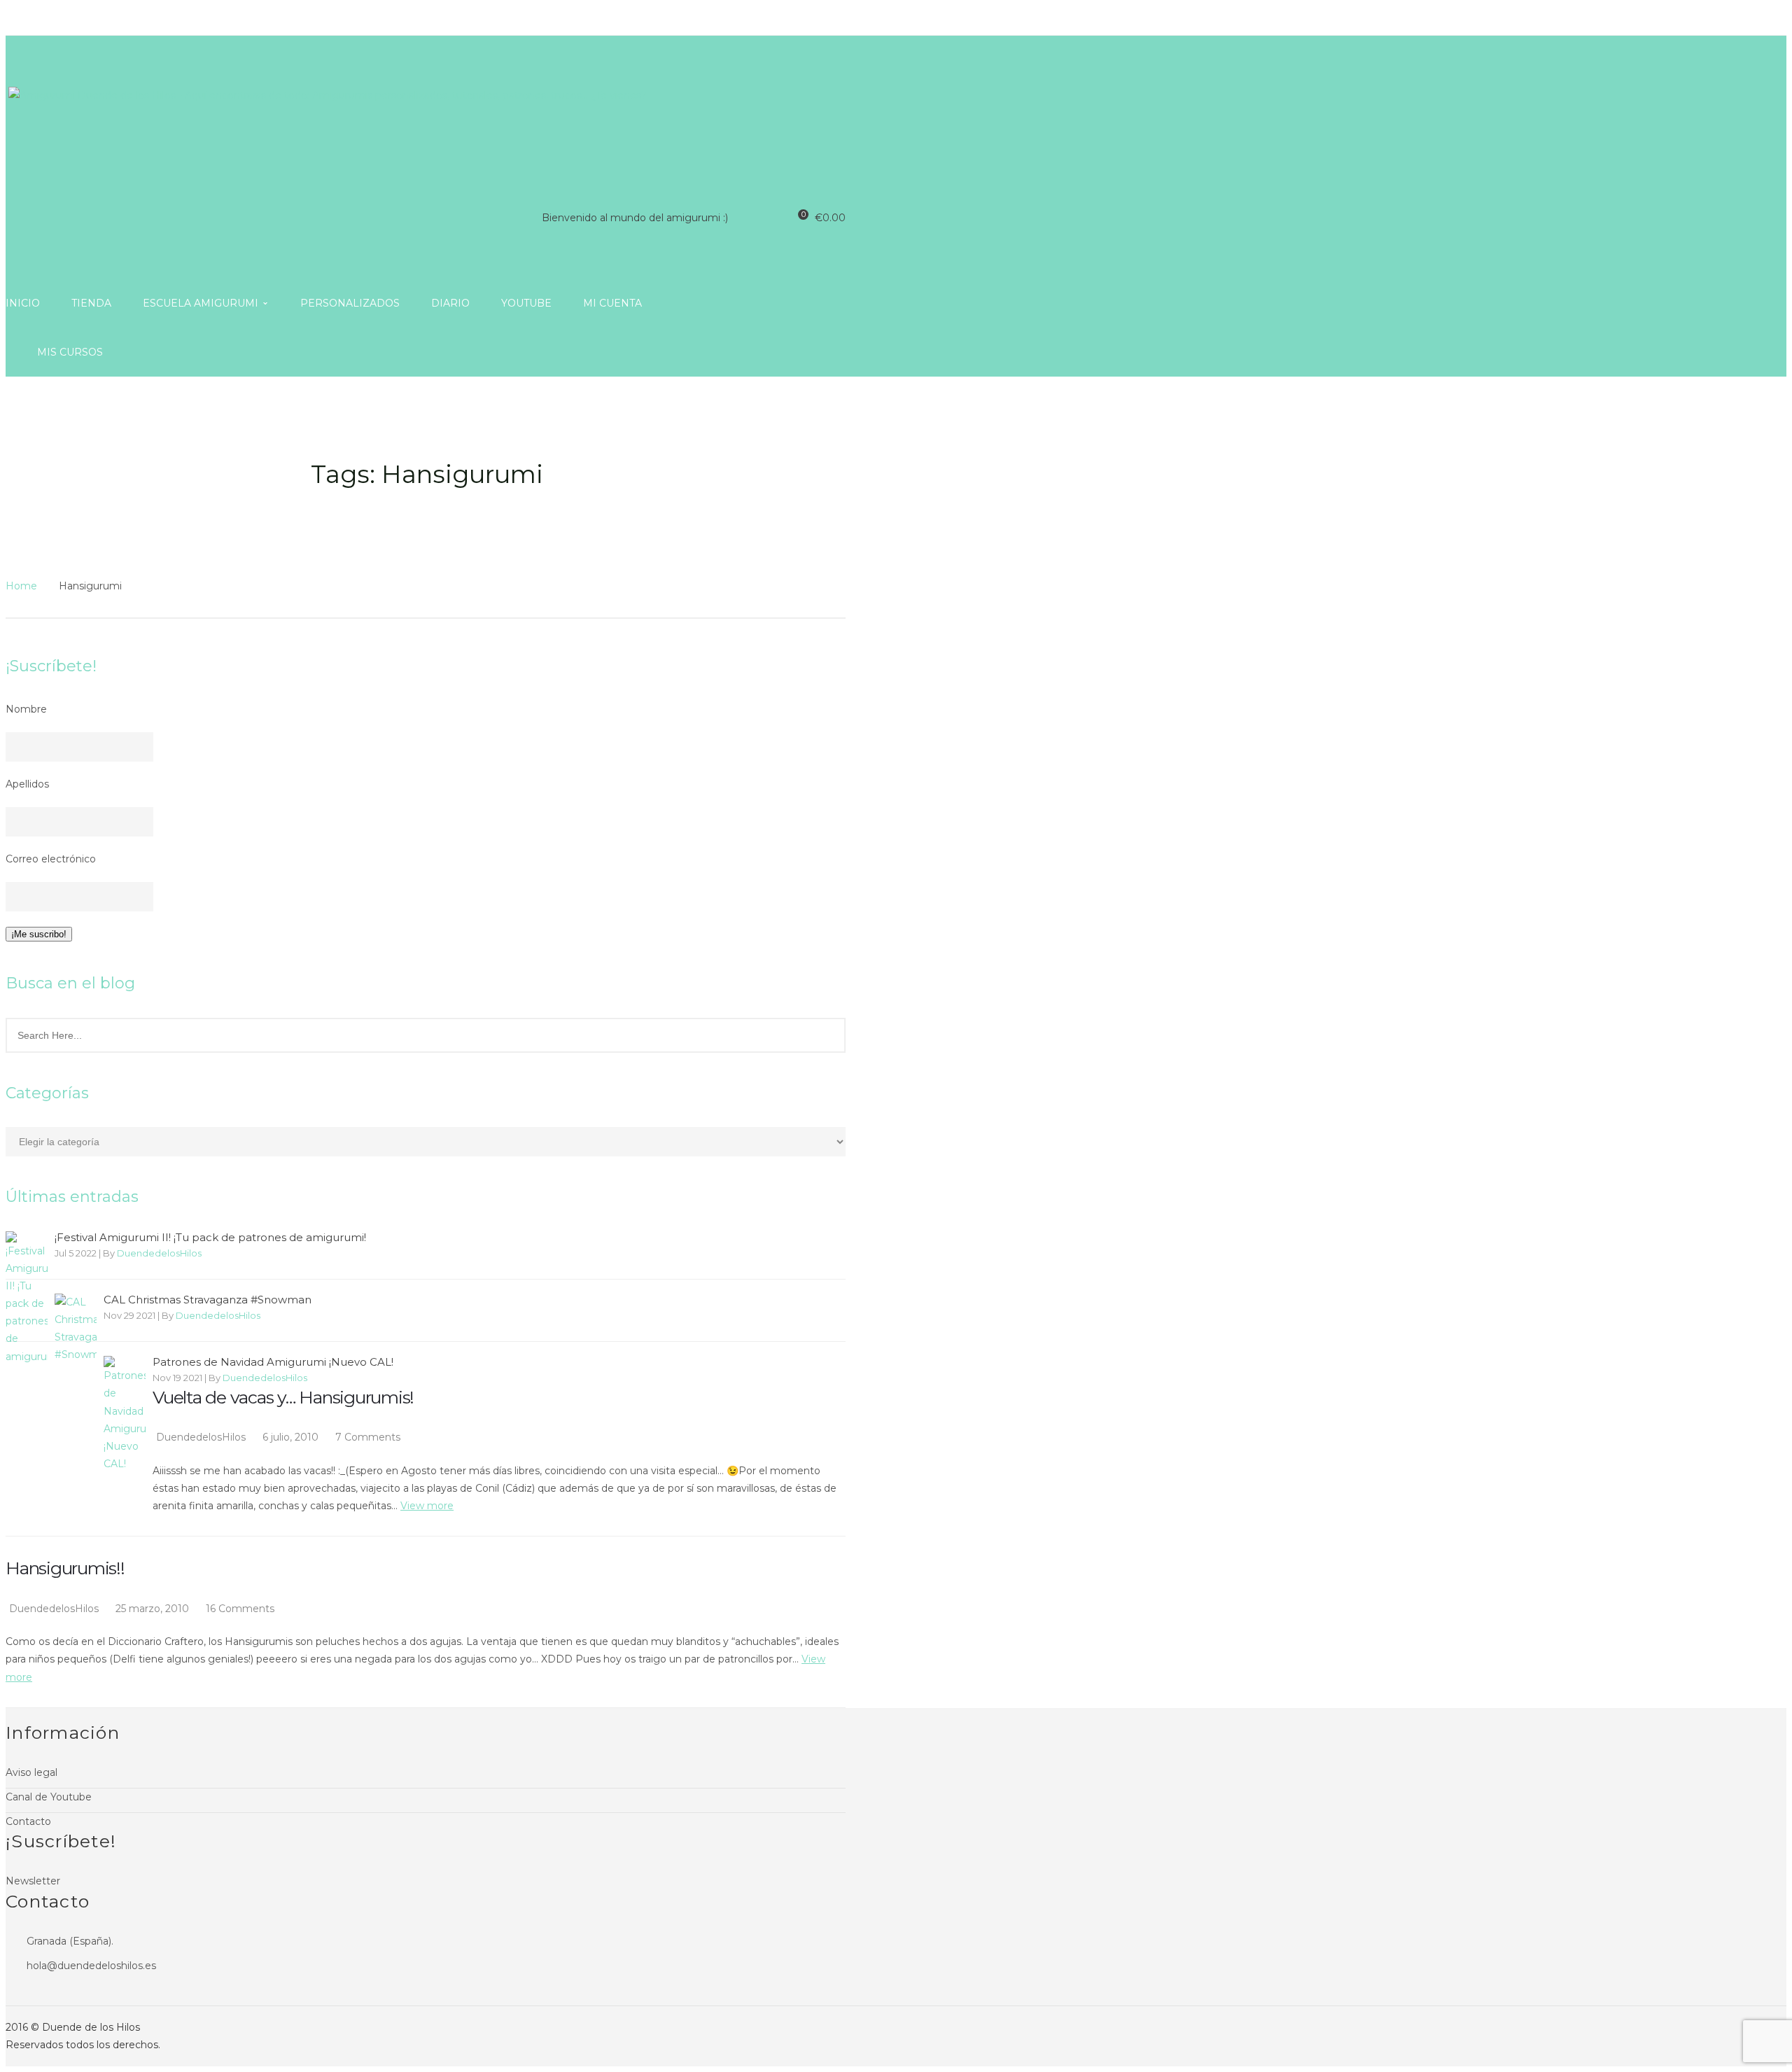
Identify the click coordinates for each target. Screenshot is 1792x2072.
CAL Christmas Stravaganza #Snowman (208, 1300)
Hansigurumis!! (65, 1568)
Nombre (26, 709)
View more (427, 1506)
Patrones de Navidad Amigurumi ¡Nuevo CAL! (273, 1362)
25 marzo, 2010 (154, 1609)
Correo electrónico (51, 859)
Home (21, 586)
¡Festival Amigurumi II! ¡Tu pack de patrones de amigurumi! (210, 1238)
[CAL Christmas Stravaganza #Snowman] (76, 1329)
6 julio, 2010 (292, 1437)
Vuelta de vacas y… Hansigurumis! (283, 1397)
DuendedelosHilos (159, 1253)
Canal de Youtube (49, 1797)
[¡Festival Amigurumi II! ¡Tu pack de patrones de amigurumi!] (27, 1298)
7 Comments (368, 1437)
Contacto (28, 1821)
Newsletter (33, 1881)
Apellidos (27, 784)
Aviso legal (31, 1772)
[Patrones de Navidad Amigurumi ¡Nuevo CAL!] (125, 1414)
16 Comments (240, 1609)
